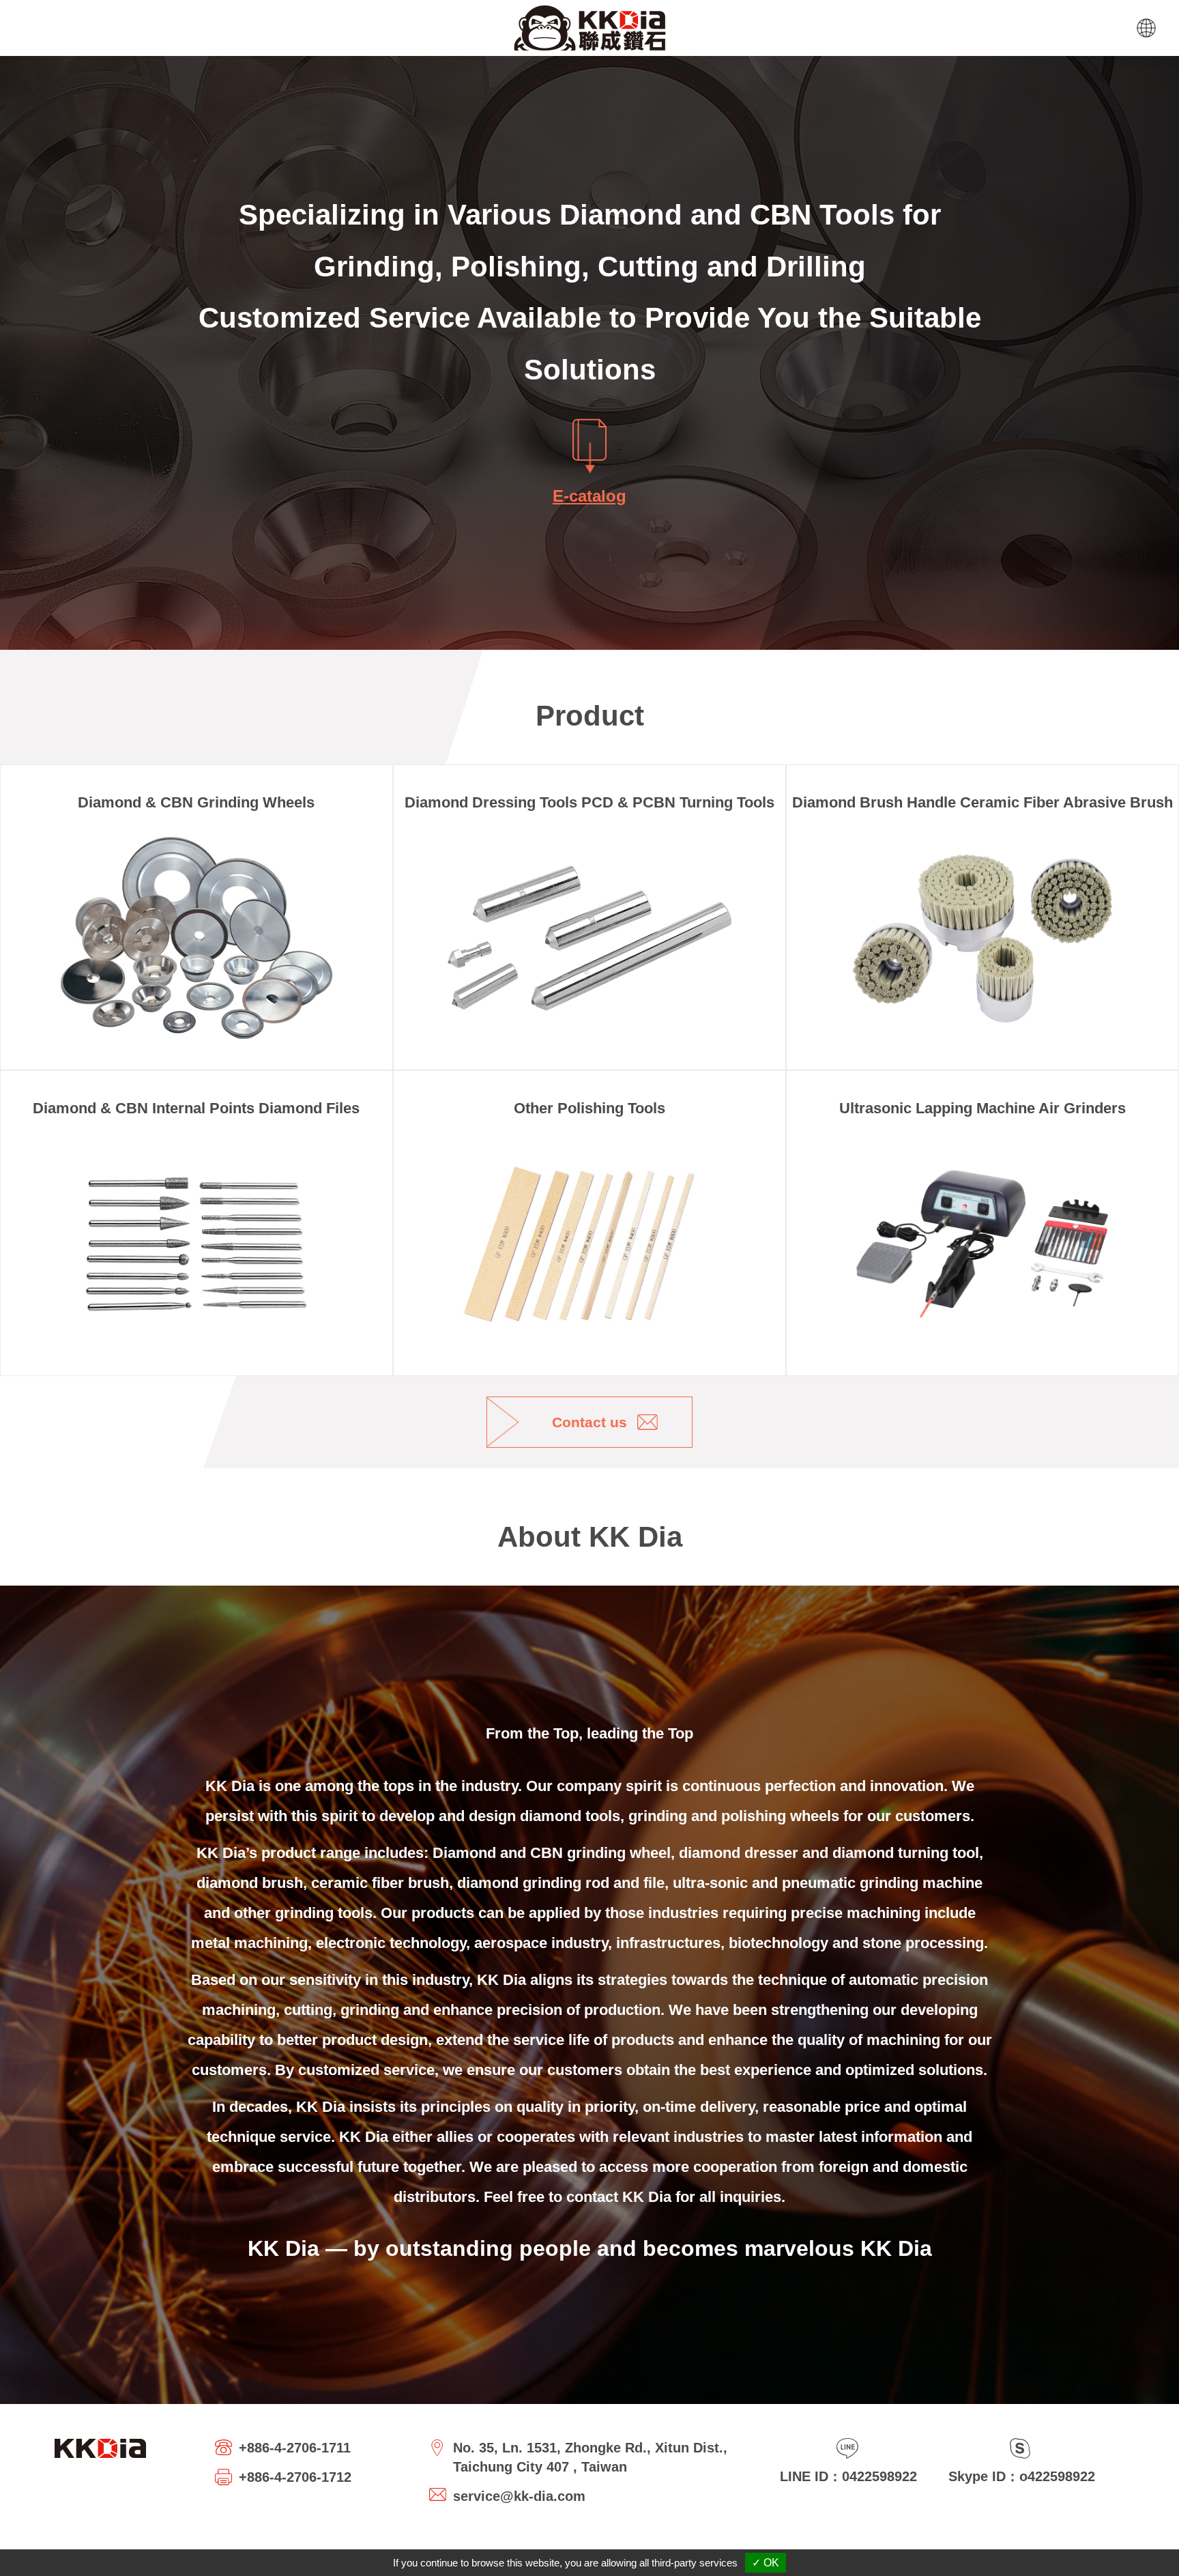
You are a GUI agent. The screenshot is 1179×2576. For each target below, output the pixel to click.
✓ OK (766, 2563)
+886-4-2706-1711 (295, 2448)
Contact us (589, 1422)
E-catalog (589, 496)
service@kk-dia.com (519, 2496)
